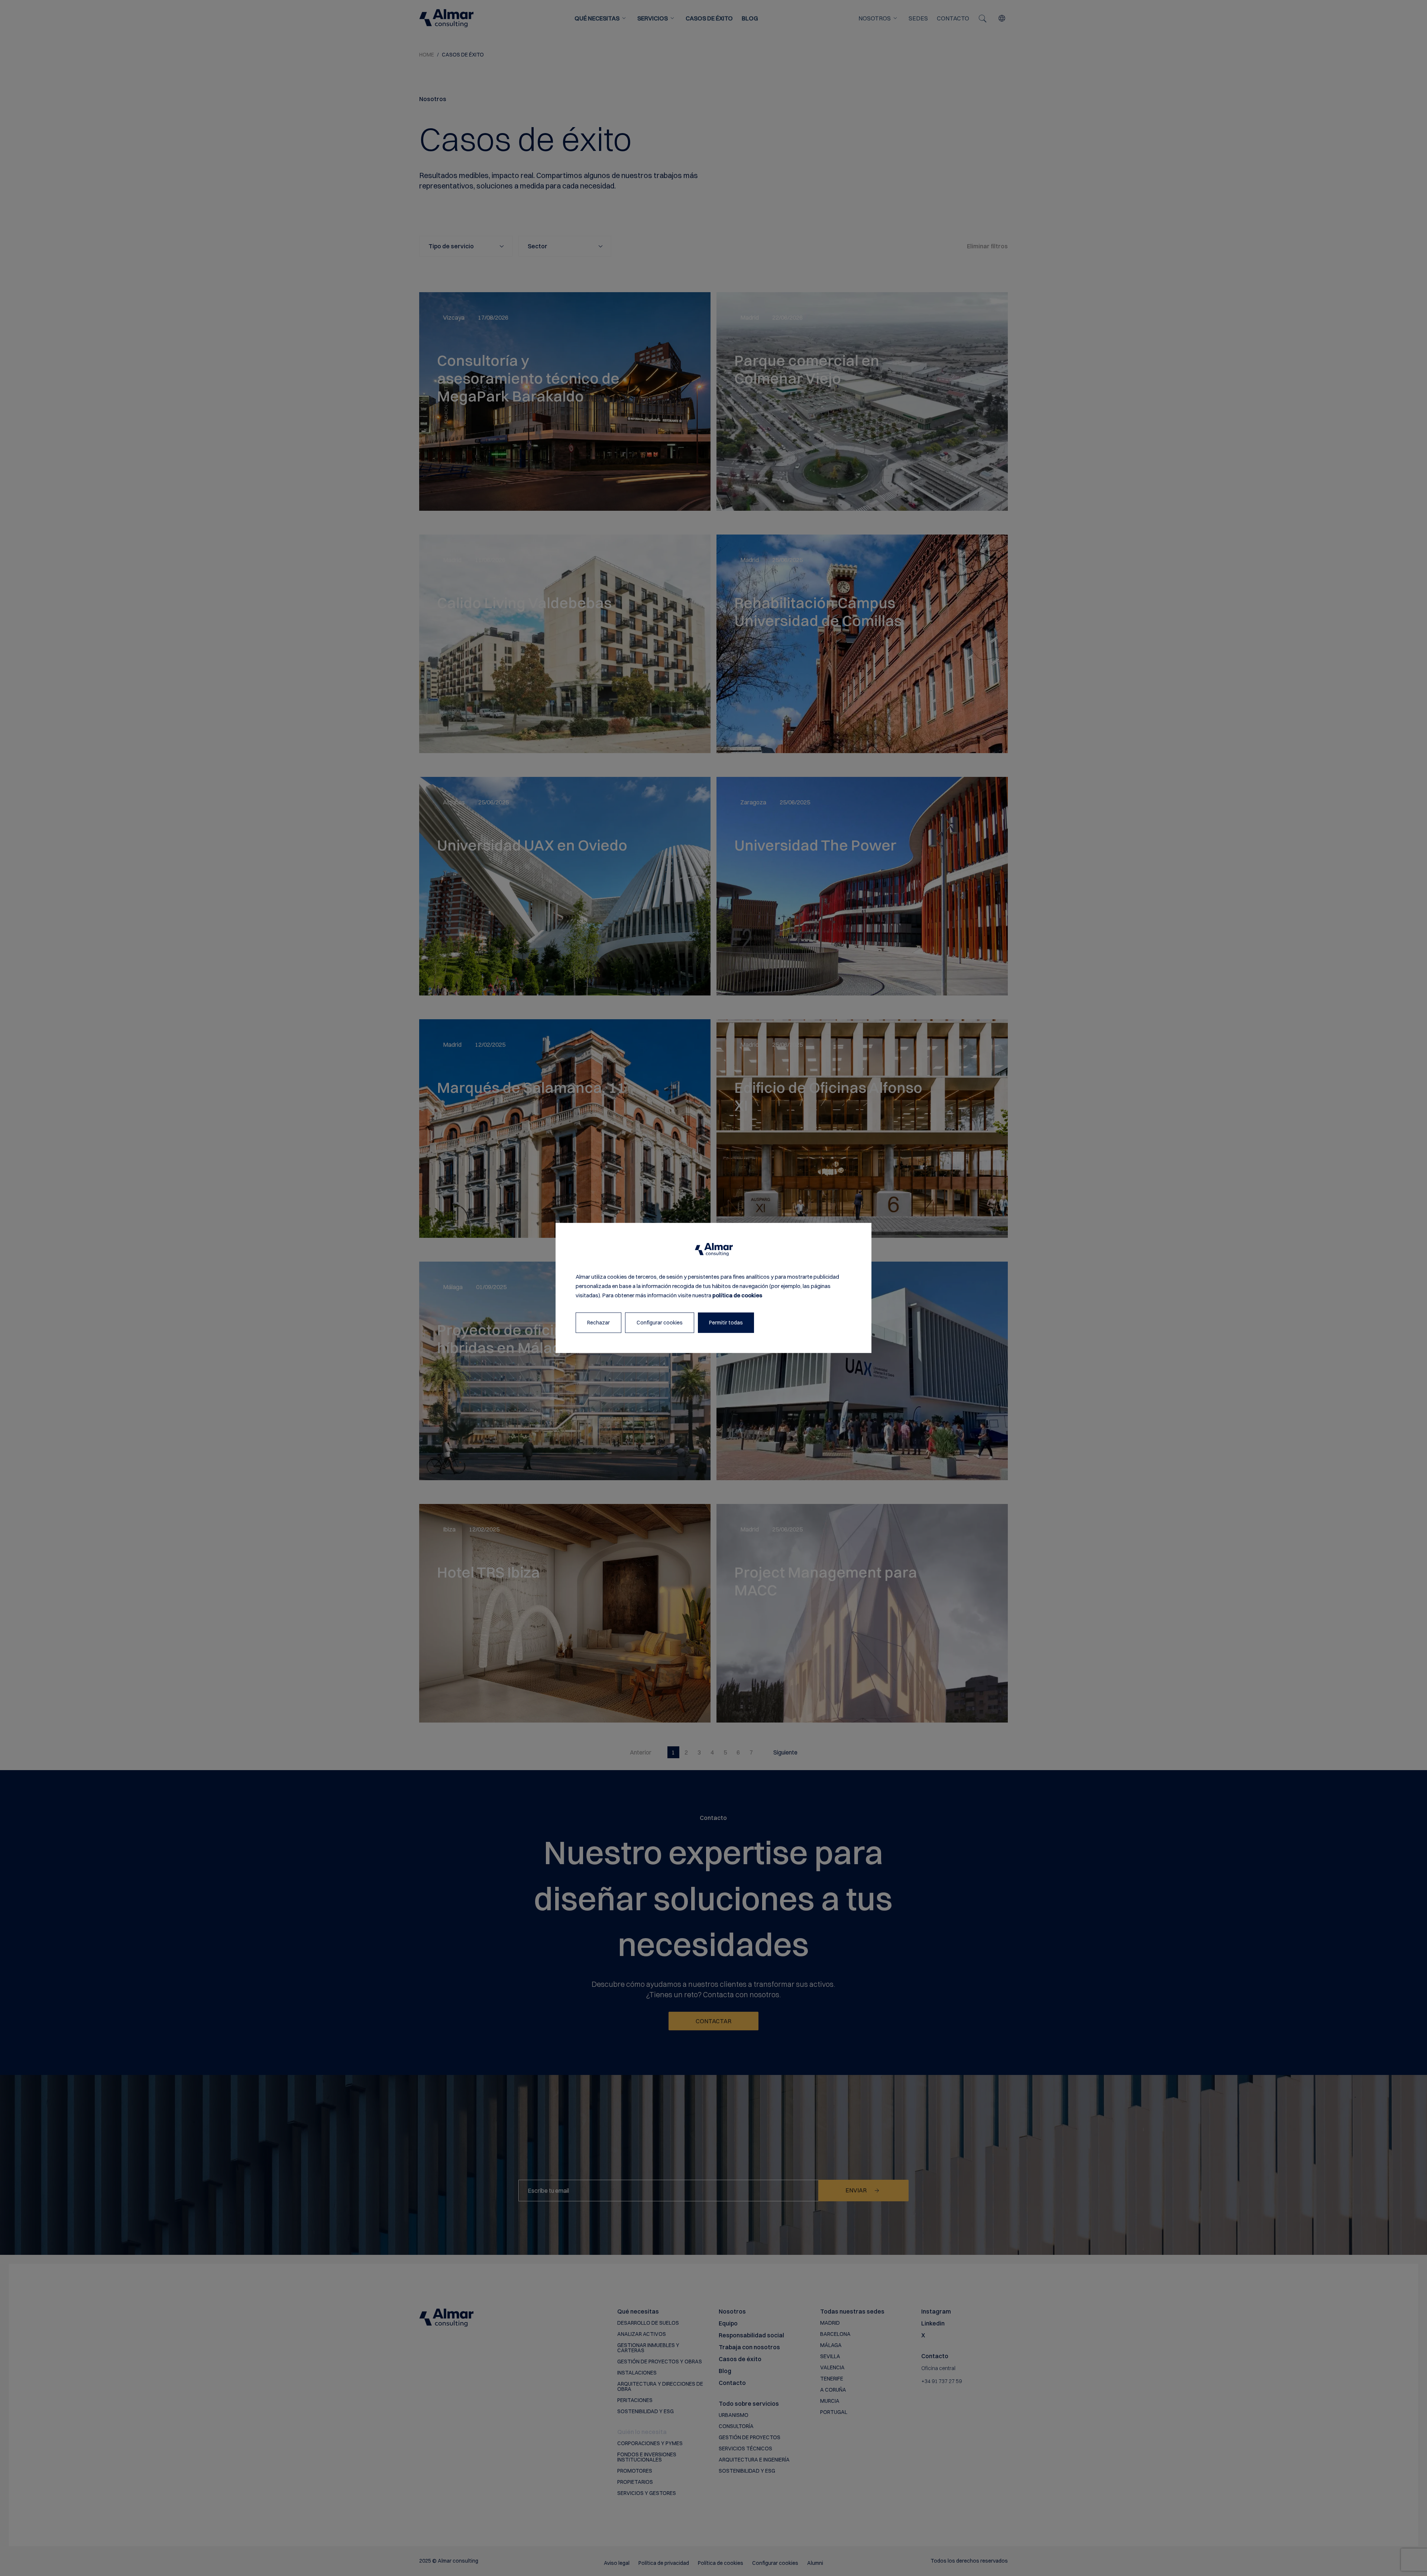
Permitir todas (726, 1323)
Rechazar (598, 1323)
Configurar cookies (660, 1323)
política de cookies (737, 1295)
